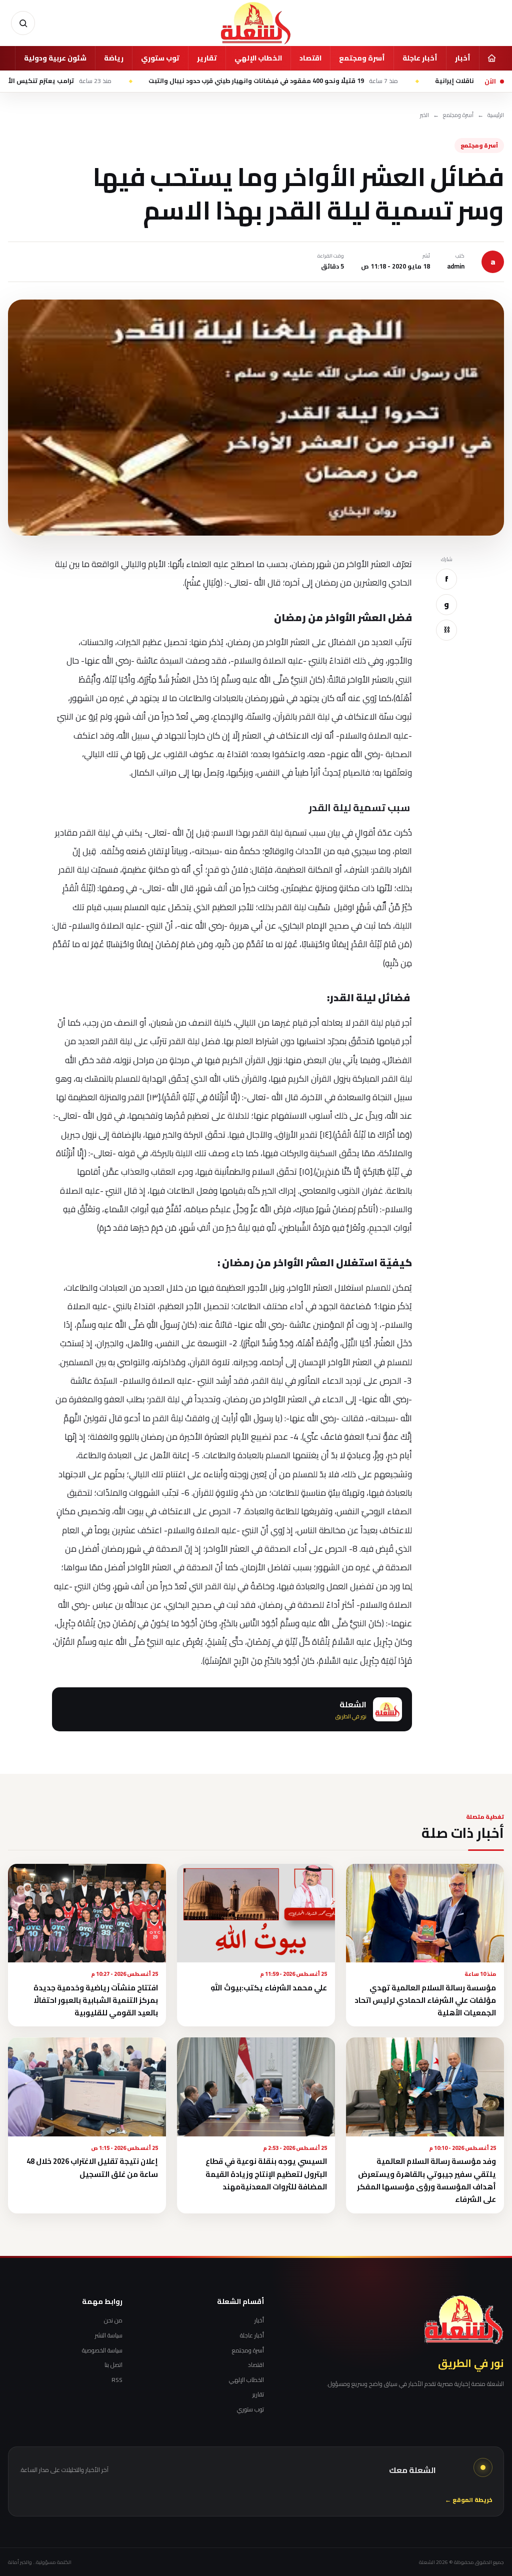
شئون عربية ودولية (55, 58)
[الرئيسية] (491, 58)
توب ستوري (160, 58)
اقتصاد (310, 58)
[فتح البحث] (23, 23)
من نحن (113, 2320)
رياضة (114, 58)
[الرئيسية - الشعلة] (256, 23)
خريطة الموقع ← (469, 2500)
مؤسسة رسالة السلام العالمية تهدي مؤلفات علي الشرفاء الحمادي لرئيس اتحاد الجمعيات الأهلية (425, 2000)
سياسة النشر (109, 2335)
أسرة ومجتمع (362, 58)
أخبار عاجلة (420, 58)
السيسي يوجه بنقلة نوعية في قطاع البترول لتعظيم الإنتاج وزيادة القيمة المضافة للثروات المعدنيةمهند (266, 2174)
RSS (117, 2380)
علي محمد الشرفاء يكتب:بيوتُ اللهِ (269, 1988)
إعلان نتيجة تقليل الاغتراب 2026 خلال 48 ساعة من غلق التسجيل (92, 2167)
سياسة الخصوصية (102, 2350)
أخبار (463, 58)
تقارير (207, 58)
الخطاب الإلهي (258, 58)
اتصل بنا (113, 2365)
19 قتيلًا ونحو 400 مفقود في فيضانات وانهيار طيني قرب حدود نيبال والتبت (336, 81)
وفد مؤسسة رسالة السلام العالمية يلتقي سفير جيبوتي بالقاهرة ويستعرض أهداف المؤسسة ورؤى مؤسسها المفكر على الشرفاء (426, 2180)
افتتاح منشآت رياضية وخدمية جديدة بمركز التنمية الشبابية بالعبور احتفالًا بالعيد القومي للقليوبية (96, 2000)
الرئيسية (496, 115)
